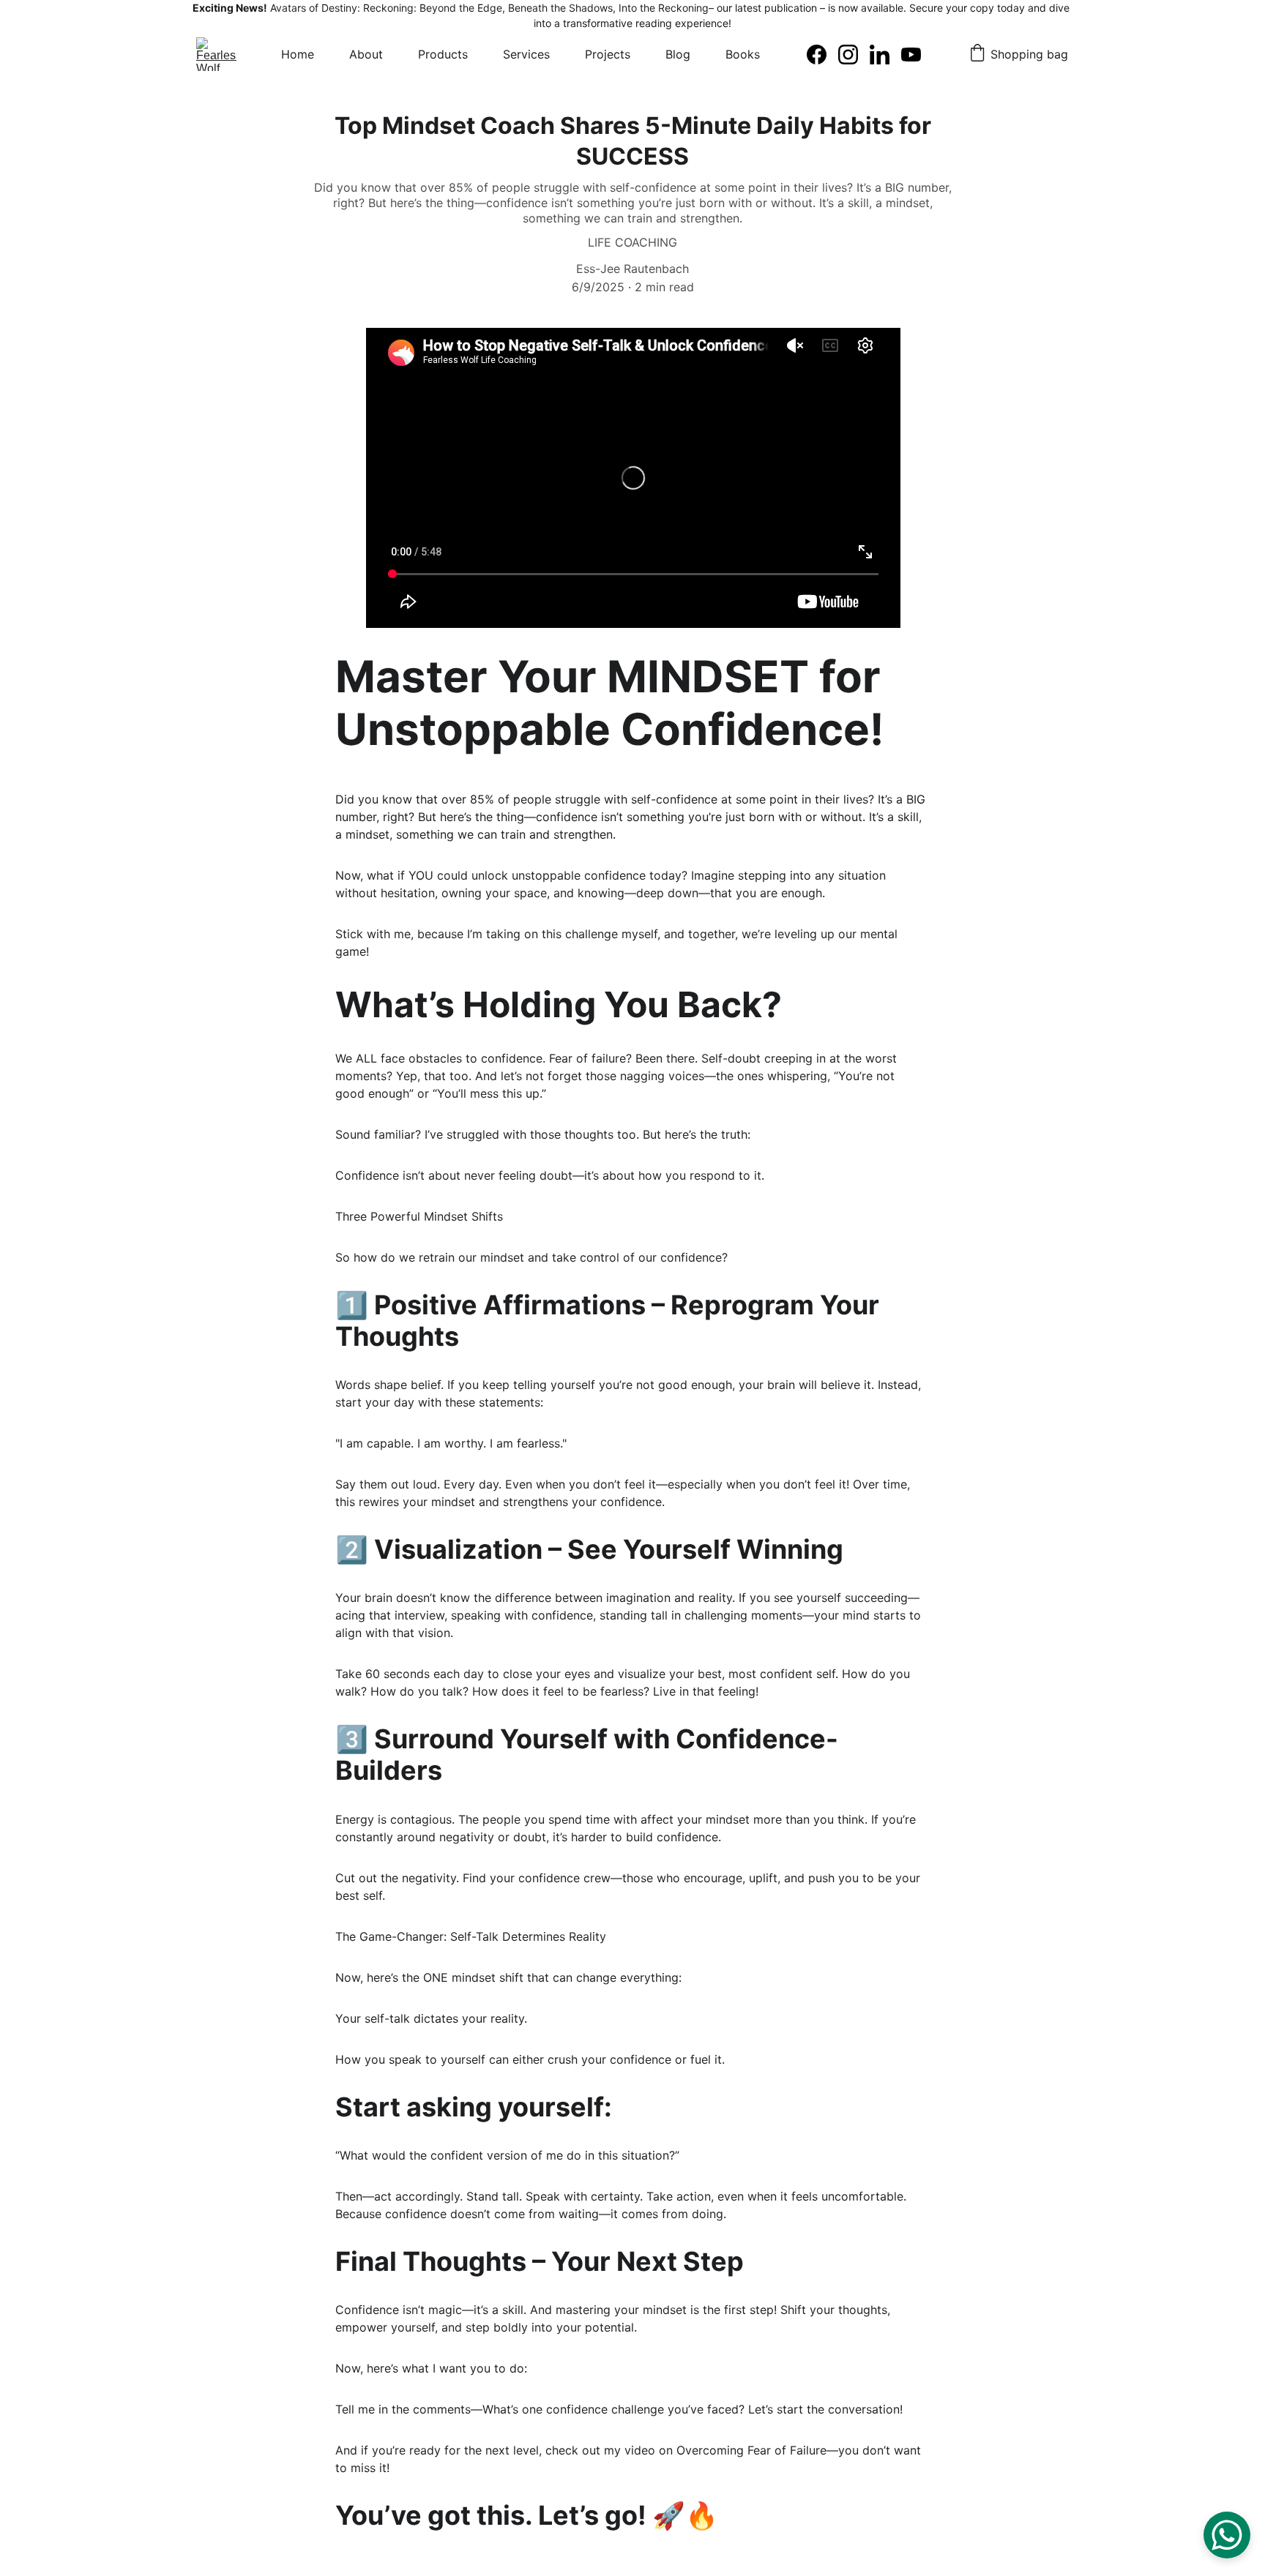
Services (526, 54)
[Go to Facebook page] (822, 55)
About (366, 54)
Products (443, 54)
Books (743, 54)
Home (298, 54)
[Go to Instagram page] (854, 55)
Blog (678, 54)
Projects (608, 54)
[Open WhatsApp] (1227, 2535)
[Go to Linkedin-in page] (885, 55)
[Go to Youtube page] (911, 55)
